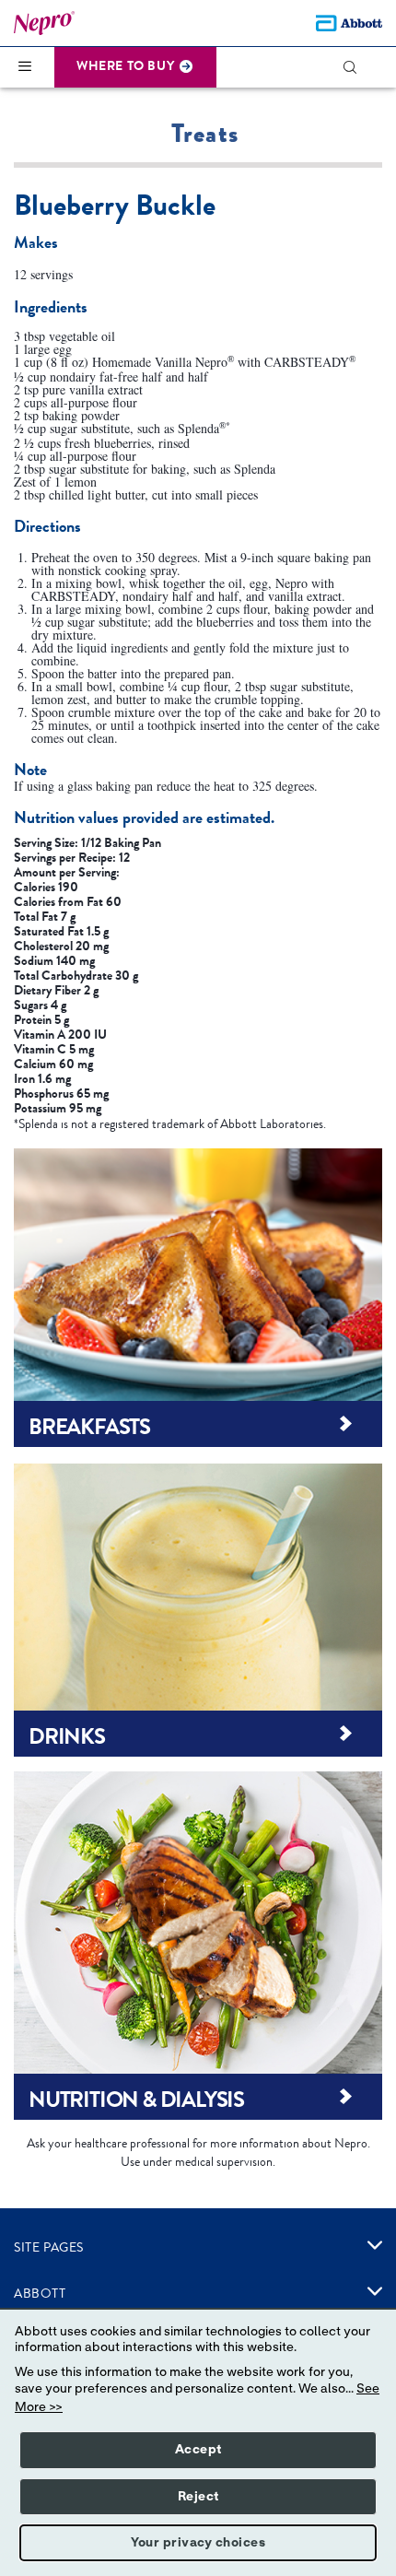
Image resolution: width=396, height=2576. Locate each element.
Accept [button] (198, 2450)
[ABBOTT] (375, 2291)
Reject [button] (198, 2497)
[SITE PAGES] (375, 2245)
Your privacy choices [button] (198, 2543)
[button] (358, 67)
